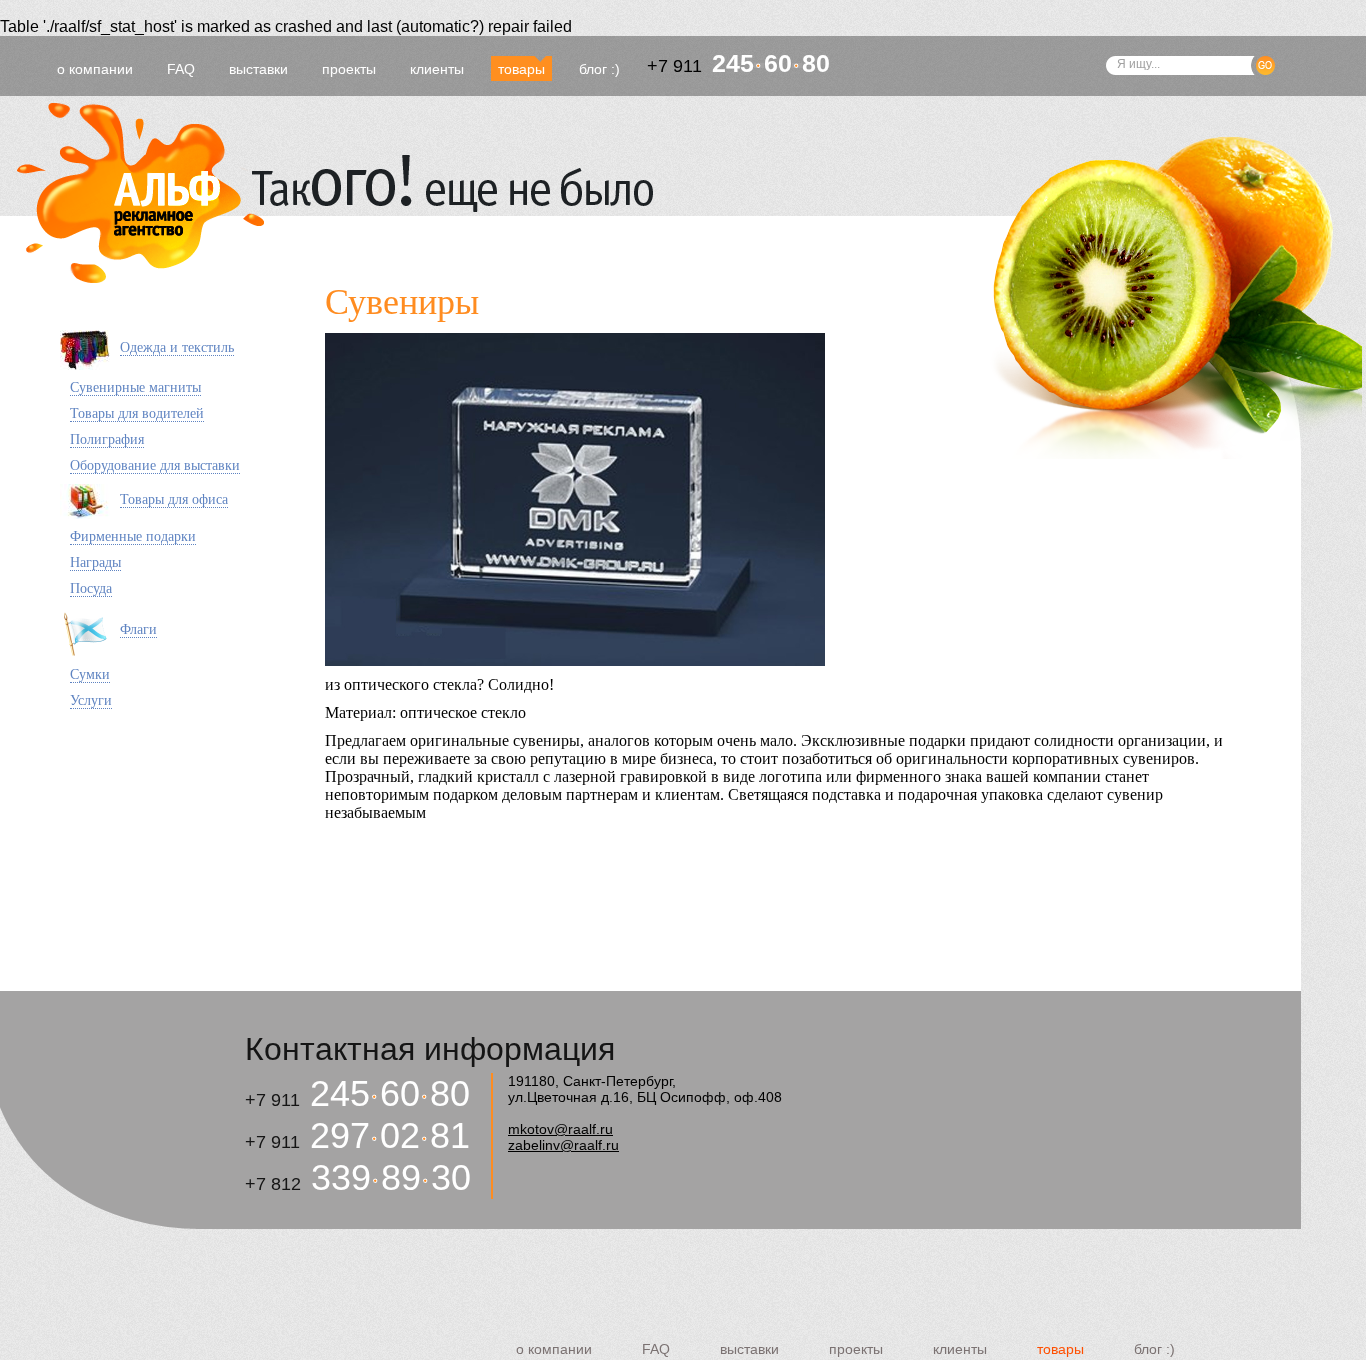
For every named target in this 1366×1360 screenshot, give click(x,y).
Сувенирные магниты (135, 387)
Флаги (138, 629)
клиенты (437, 69)
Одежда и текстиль (177, 347)
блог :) (599, 69)
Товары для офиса (174, 499)
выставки (258, 69)
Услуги (91, 700)
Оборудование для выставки (155, 465)
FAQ (181, 69)
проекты (349, 69)
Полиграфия (107, 439)
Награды (95, 562)
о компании (95, 69)
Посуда (91, 588)
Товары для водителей (137, 413)
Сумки (90, 674)
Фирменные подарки (133, 536)
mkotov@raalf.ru (560, 1129)
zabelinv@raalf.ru (563, 1145)
